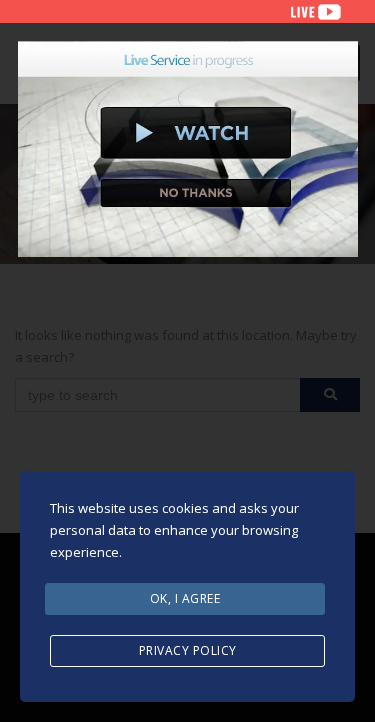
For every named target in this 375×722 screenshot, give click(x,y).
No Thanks (196, 193)
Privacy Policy (188, 650)
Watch (196, 132)
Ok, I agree (185, 598)
